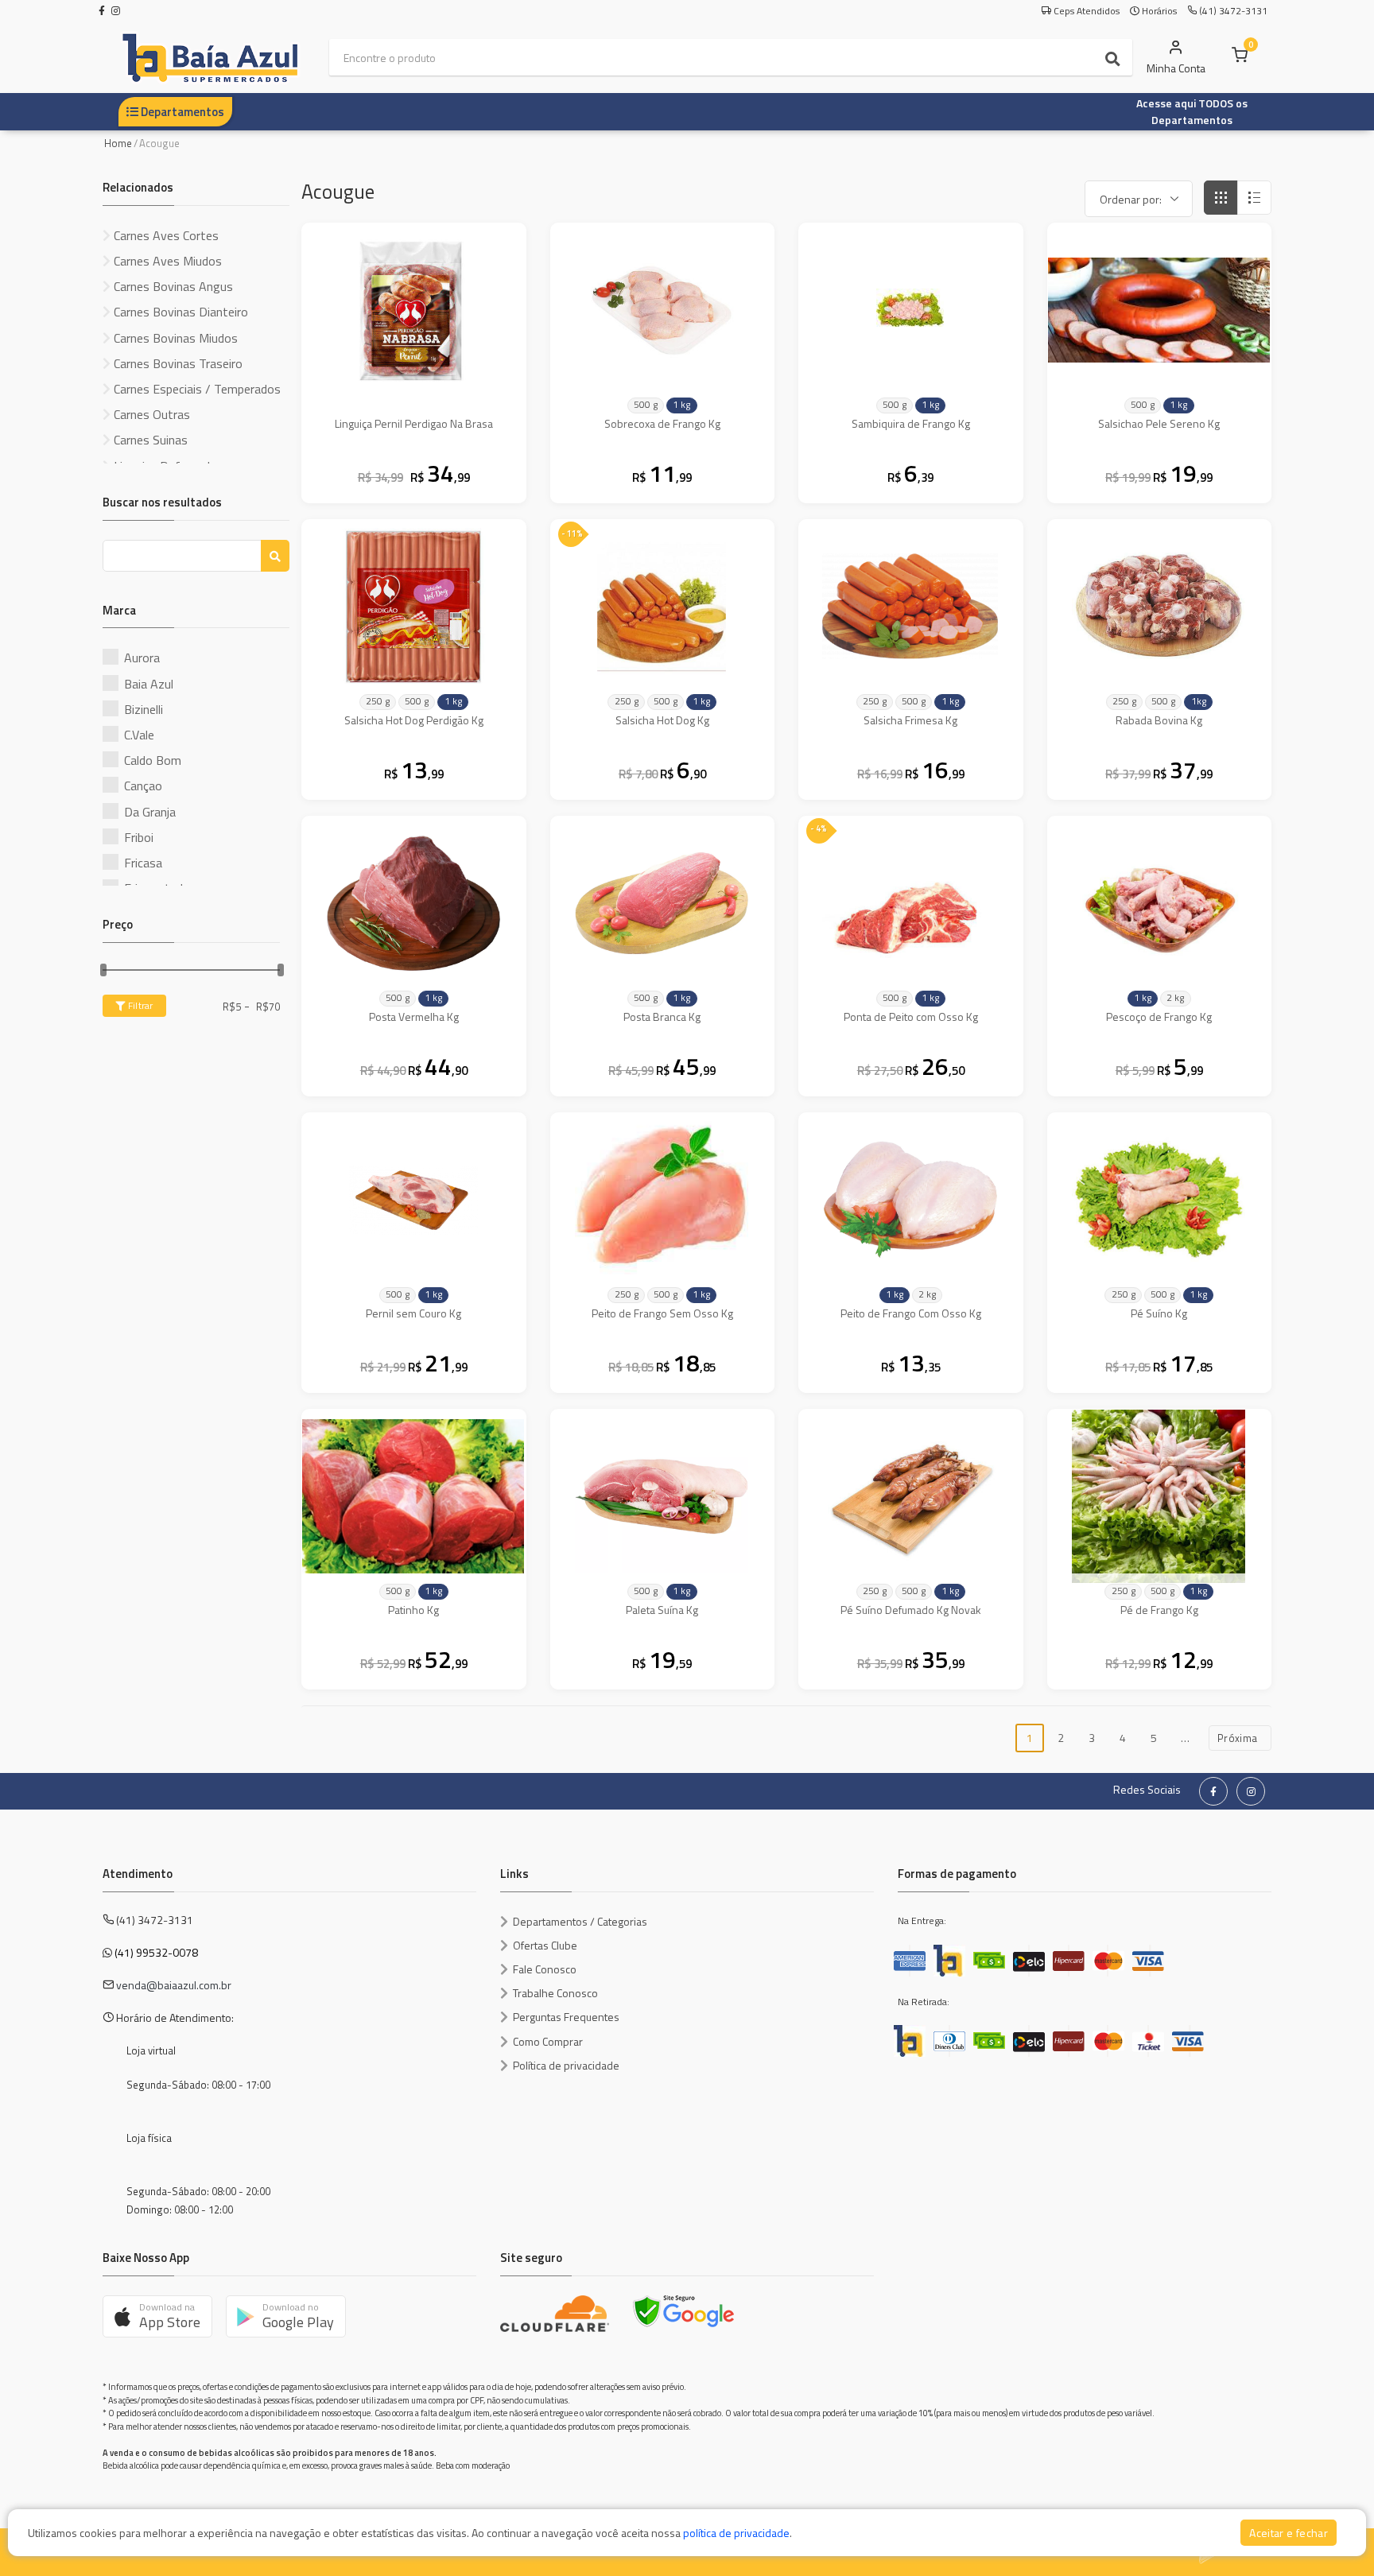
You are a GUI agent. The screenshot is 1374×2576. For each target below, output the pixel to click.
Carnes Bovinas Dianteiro (179, 312)
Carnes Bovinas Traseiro (177, 363)
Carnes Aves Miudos (166, 261)
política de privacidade (736, 2533)
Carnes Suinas (149, 440)
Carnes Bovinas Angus (172, 286)
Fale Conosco (545, 1969)
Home (118, 143)
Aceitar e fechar (1289, 2533)
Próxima (1240, 1738)
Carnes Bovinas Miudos (174, 338)
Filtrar (139, 1005)
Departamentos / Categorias (580, 1921)
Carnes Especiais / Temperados (196, 389)
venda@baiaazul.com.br (174, 1985)
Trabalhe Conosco (555, 1993)
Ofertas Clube (545, 1945)
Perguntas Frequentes (566, 2017)
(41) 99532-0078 (156, 1952)
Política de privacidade (566, 2065)
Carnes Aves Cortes (165, 235)
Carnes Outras (150, 414)
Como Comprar (548, 2041)
